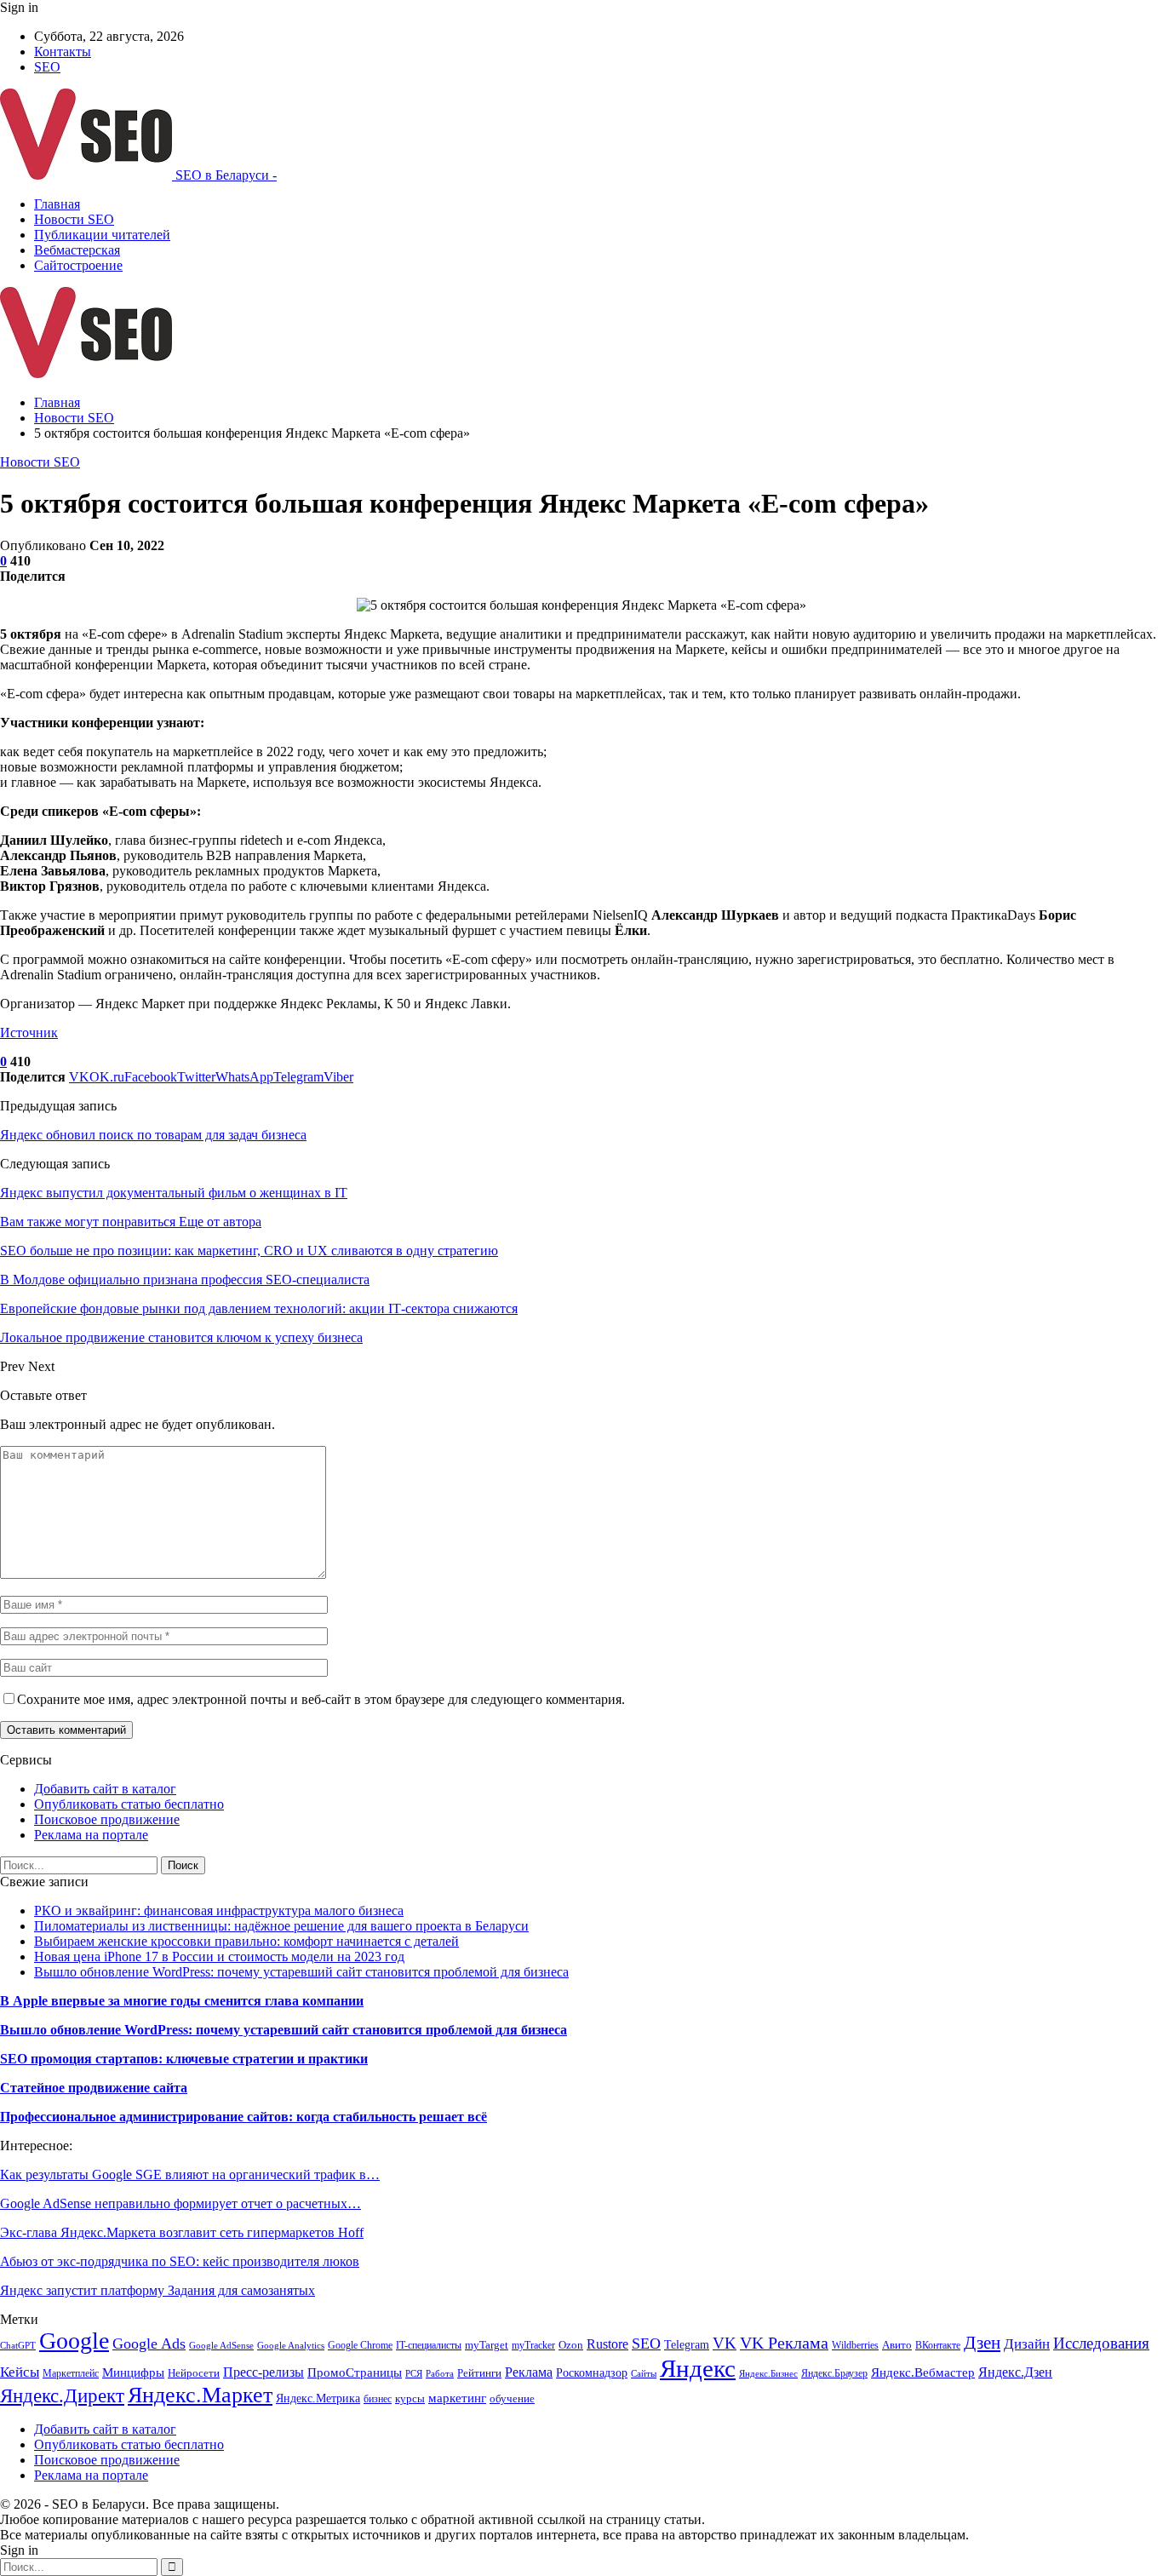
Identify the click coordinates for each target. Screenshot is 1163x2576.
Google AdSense (221, 2346)
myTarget (487, 2345)
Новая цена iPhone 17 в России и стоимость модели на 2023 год (219, 1956)
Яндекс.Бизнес (768, 2374)
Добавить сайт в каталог (105, 1789)
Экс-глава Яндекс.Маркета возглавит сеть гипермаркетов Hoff (182, 2232)
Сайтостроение (78, 265)
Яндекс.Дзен (1015, 2372)
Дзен (982, 2343)
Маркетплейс (71, 2373)
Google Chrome (360, 2345)
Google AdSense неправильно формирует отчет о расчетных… (180, 2203)
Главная (57, 204)
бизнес (378, 2399)
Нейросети (194, 2373)
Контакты (63, 52)
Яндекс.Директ (62, 2395)
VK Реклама (784, 2343)
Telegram (687, 2344)
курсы (410, 2399)
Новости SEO (74, 219)
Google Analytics (291, 2346)
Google (74, 2341)
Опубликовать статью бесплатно (129, 1804)
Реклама (529, 2372)
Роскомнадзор (592, 2373)
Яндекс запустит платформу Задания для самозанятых (158, 2290)
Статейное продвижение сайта (94, 2088)
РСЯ (414, 2374)
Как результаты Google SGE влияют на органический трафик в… (190, 2174)
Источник (29, 1033)
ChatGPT (18, 2346)
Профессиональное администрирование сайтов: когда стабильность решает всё (243, 2117)
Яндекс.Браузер (834, 2373)
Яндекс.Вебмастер (923, 2372)
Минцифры (133, 2372)
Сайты (644, 2374)
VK (725, 2343)
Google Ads (149, 2344)
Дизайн (1027, 2344)
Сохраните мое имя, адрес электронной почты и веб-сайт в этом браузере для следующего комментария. (321, 1699)
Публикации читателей (102, 235)
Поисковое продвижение (107, 1819)
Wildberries (855, 2345)
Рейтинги (479, 2373)
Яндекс (698, 2368)
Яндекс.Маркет (200, 2395)
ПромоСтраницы (355, 2372)
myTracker (533, 2345)
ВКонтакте (938, 2345)
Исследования (1101, 2343)
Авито (897, 2345)
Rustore (607, 2344)
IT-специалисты (429, 2345)
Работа (440, 2374)
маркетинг (457, 2398)
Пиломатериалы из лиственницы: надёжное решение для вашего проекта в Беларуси (281, 1926)
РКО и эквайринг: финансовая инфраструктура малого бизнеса (219, 1910)
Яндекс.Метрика (318, 2398)
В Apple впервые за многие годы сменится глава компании (182, 2001)
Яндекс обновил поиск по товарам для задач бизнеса (153, 1135)
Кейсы (20, 2372)
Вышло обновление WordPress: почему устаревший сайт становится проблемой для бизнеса (301, 1972)
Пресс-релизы (264, 2372)
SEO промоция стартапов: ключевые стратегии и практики (184, 2059)
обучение (512, 2398)
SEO (47, 67)
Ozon (571, 2345)
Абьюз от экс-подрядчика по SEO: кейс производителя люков (180, 2261)
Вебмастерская (77, 250)
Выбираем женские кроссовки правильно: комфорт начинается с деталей (246, 1941)
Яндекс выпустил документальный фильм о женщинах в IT (174, 1193)
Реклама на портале (91, 1835)
